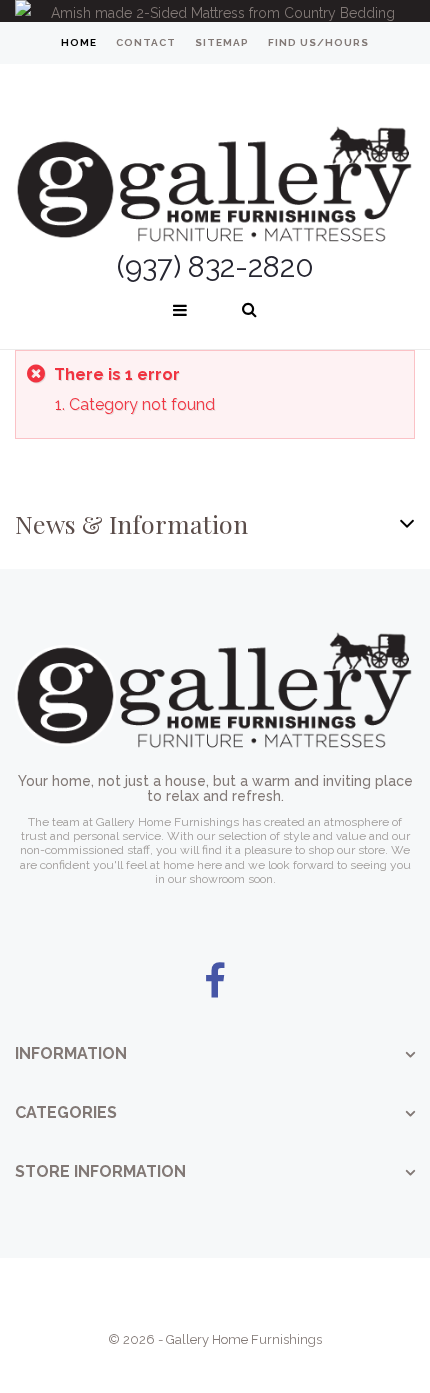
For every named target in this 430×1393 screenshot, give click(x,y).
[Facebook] (215, 982)
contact (146, 42)
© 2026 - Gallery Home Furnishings (215, 1339)
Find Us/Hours (318, 42)
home (79, 42)
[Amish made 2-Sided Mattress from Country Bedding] (215, 11)
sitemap (222, 42)
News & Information (131, 523)
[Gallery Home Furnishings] (215, 160)
